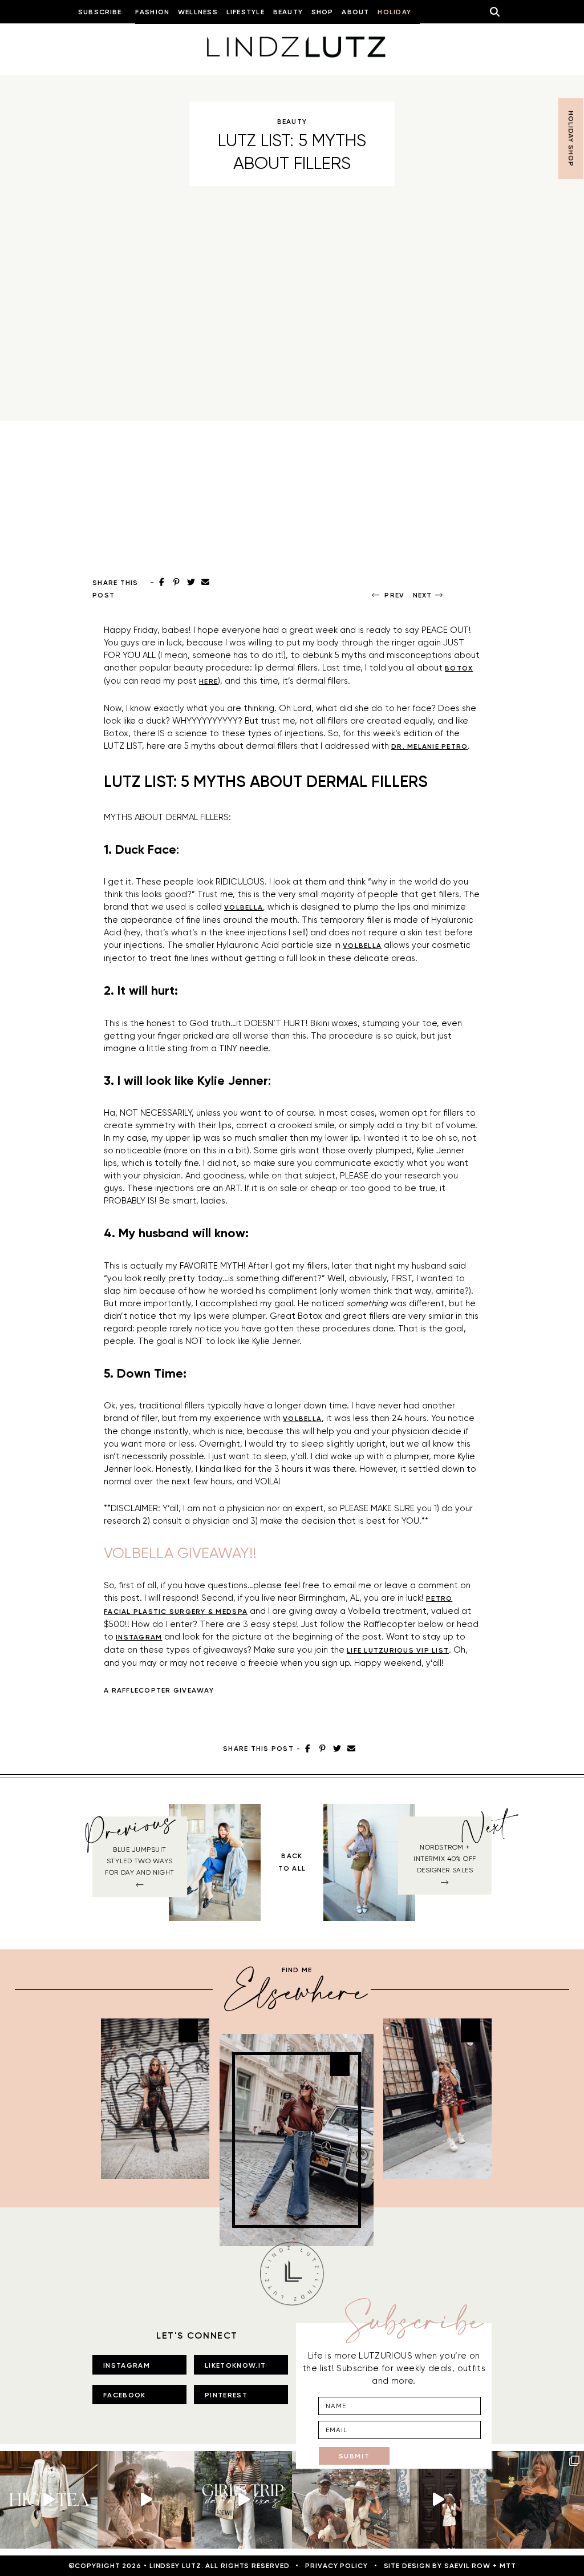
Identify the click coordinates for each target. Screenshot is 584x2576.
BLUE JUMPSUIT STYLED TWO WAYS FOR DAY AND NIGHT (139, 1861)
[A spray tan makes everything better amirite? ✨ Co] (146, 2500)
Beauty (292, 122)
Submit (354, 2456)
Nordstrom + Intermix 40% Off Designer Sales (445, 1859)
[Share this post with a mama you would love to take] (49, 2500)
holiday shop (571, 139)
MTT (508, 2566)
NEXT (423, 595)
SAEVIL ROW (467, 2566)
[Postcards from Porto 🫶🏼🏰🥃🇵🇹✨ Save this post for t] (341, 2500)
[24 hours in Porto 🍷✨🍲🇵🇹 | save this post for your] (438, 2500)
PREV (394, 595)
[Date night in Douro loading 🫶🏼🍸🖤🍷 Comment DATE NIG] (535, 2500)
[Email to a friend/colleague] (351, 1749)
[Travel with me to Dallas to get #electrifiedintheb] (243, 2500)
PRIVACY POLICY (336, 2566)
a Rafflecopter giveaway (159, 1690)
